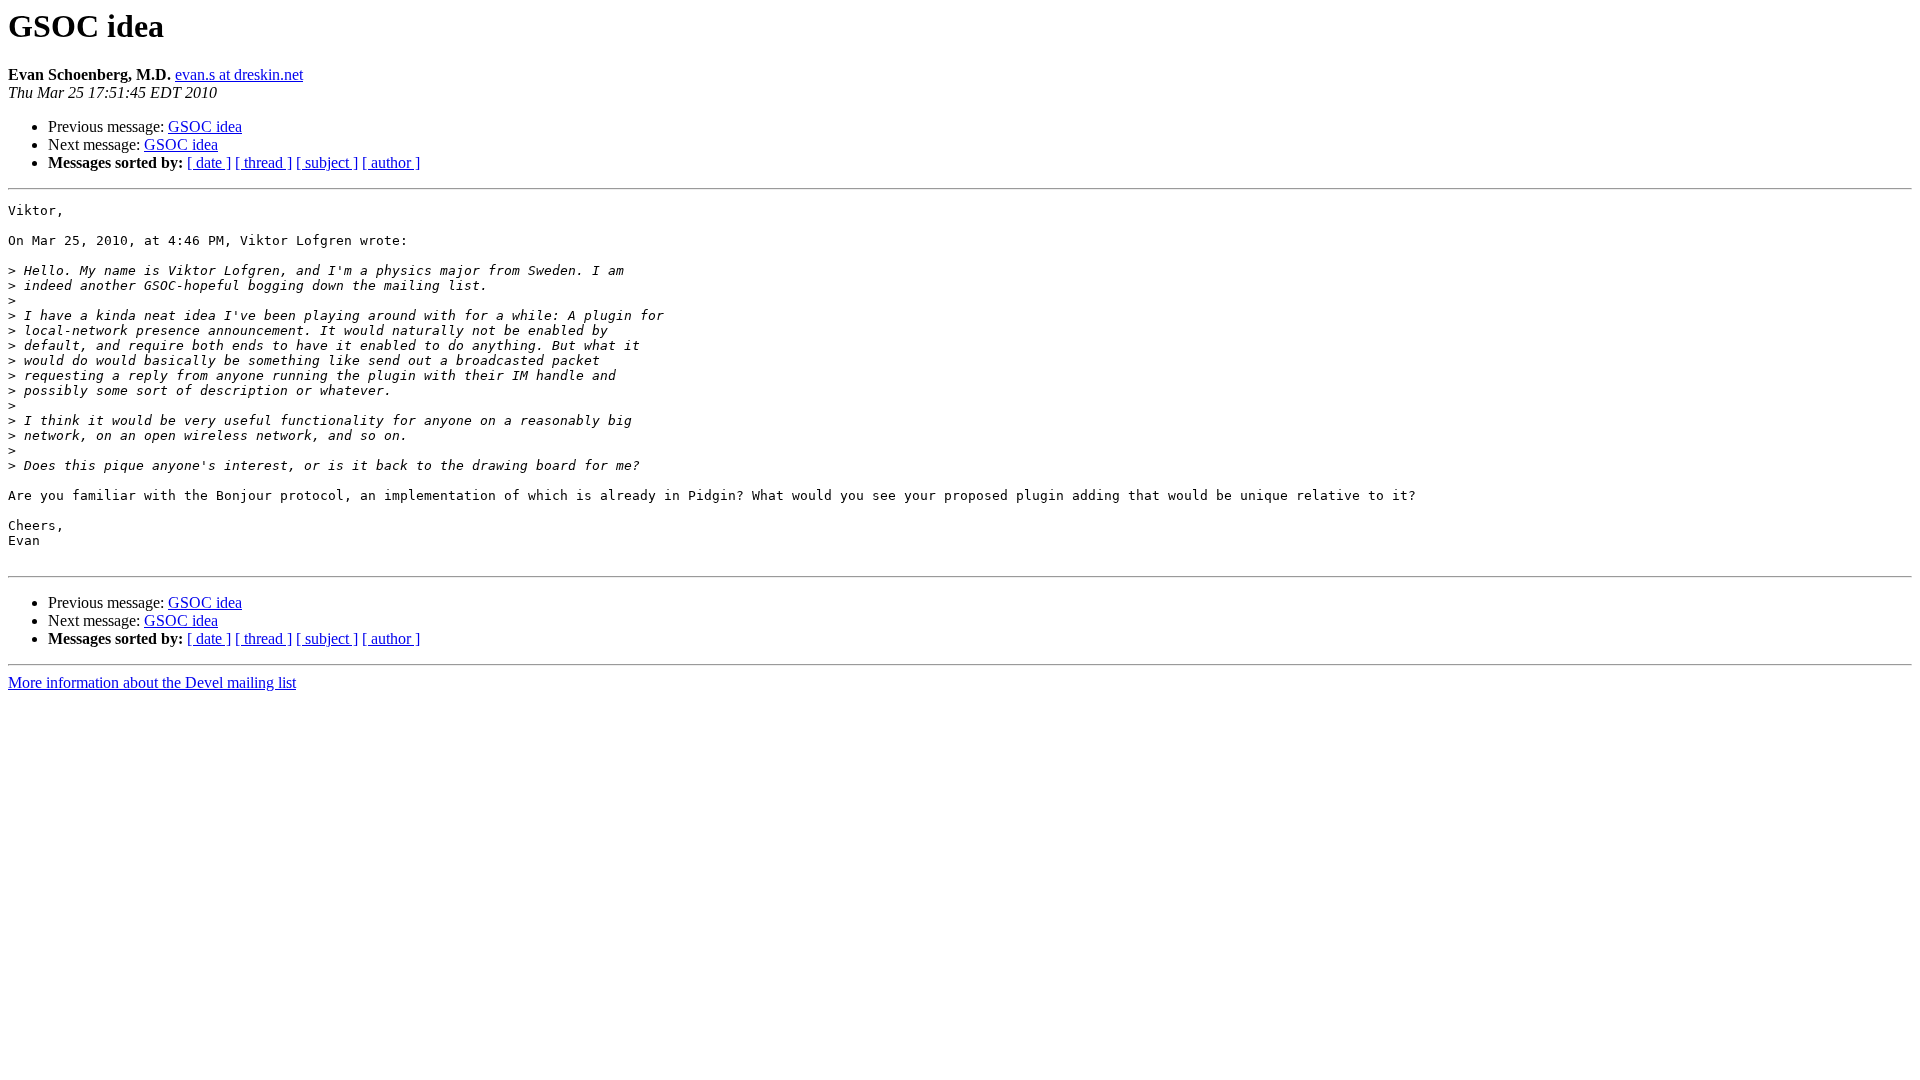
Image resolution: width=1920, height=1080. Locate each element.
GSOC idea (205, 126)
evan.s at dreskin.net (239, 74)
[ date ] (209, 162)
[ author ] (391, 162)
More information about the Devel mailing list (152, 682)
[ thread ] (263, 162)
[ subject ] (327, 162)
